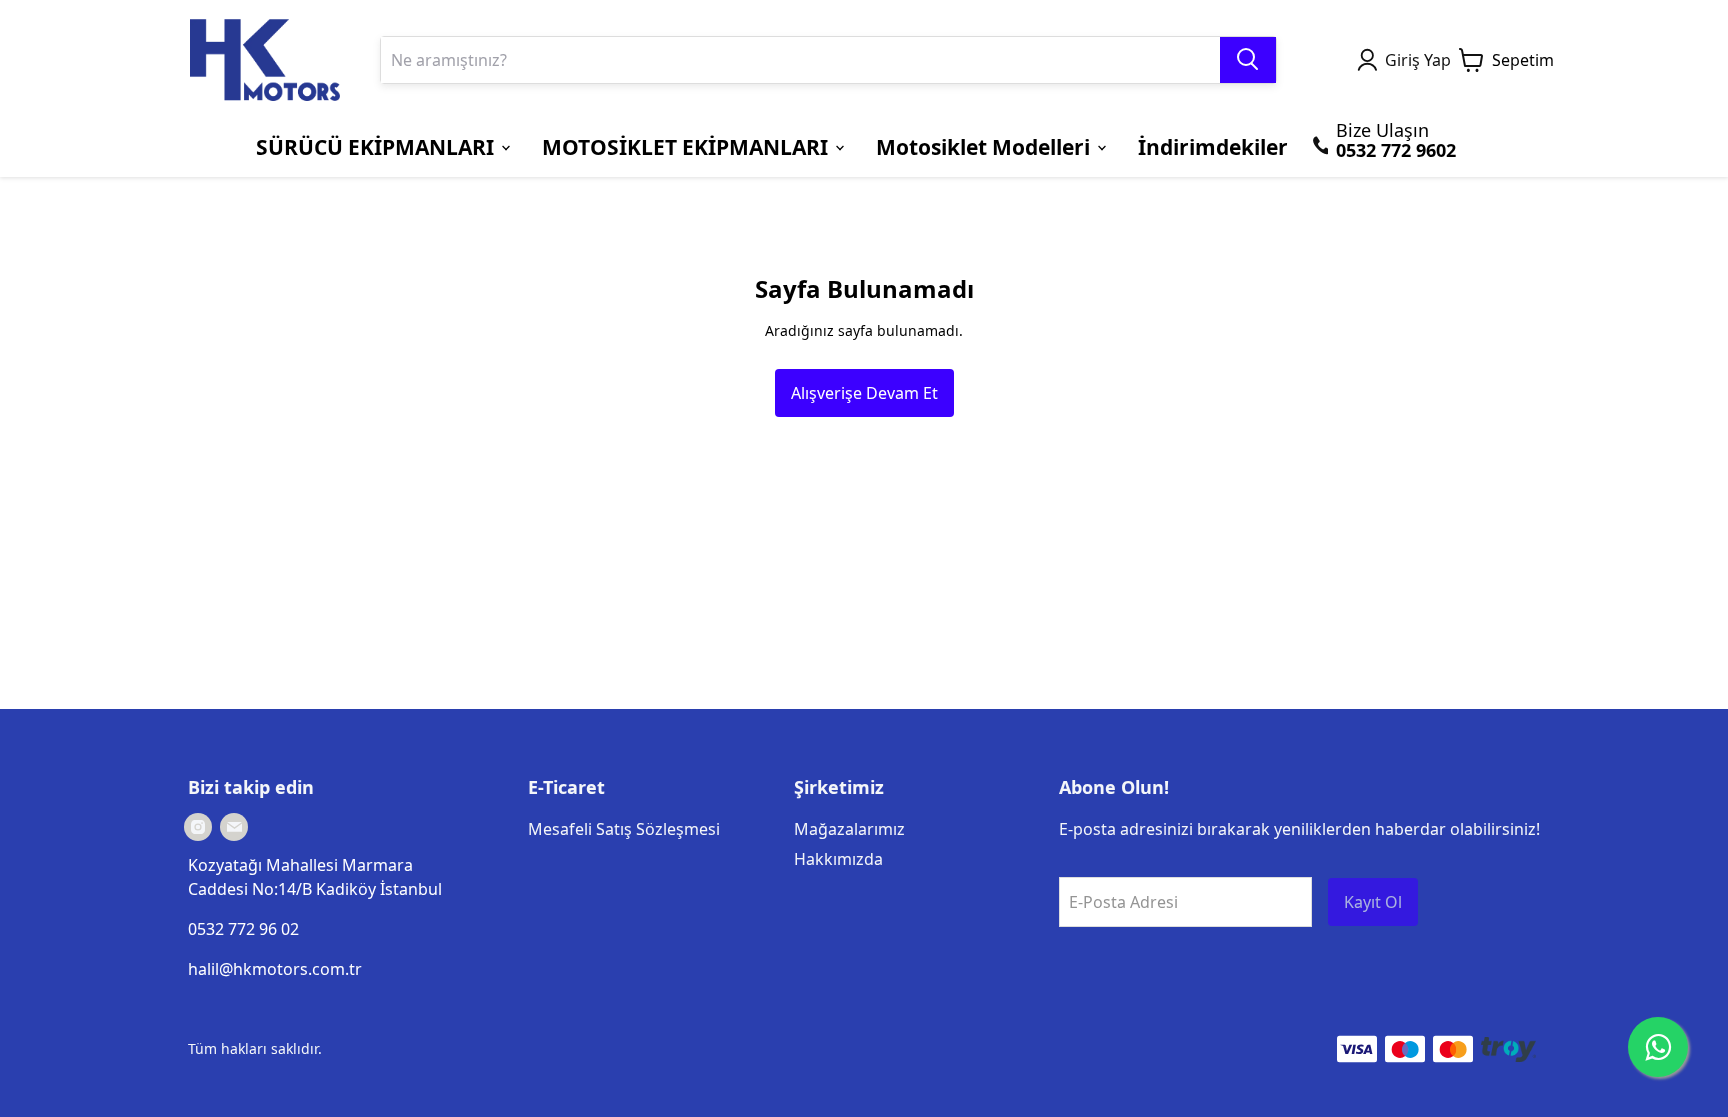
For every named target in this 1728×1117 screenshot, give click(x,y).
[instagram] (198, 827)
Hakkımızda (838, 859)
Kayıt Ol (1373, 902)
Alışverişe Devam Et (864, 393)
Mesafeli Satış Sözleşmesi (624, 829)
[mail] (234, 827)
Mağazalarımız (849, 829)
